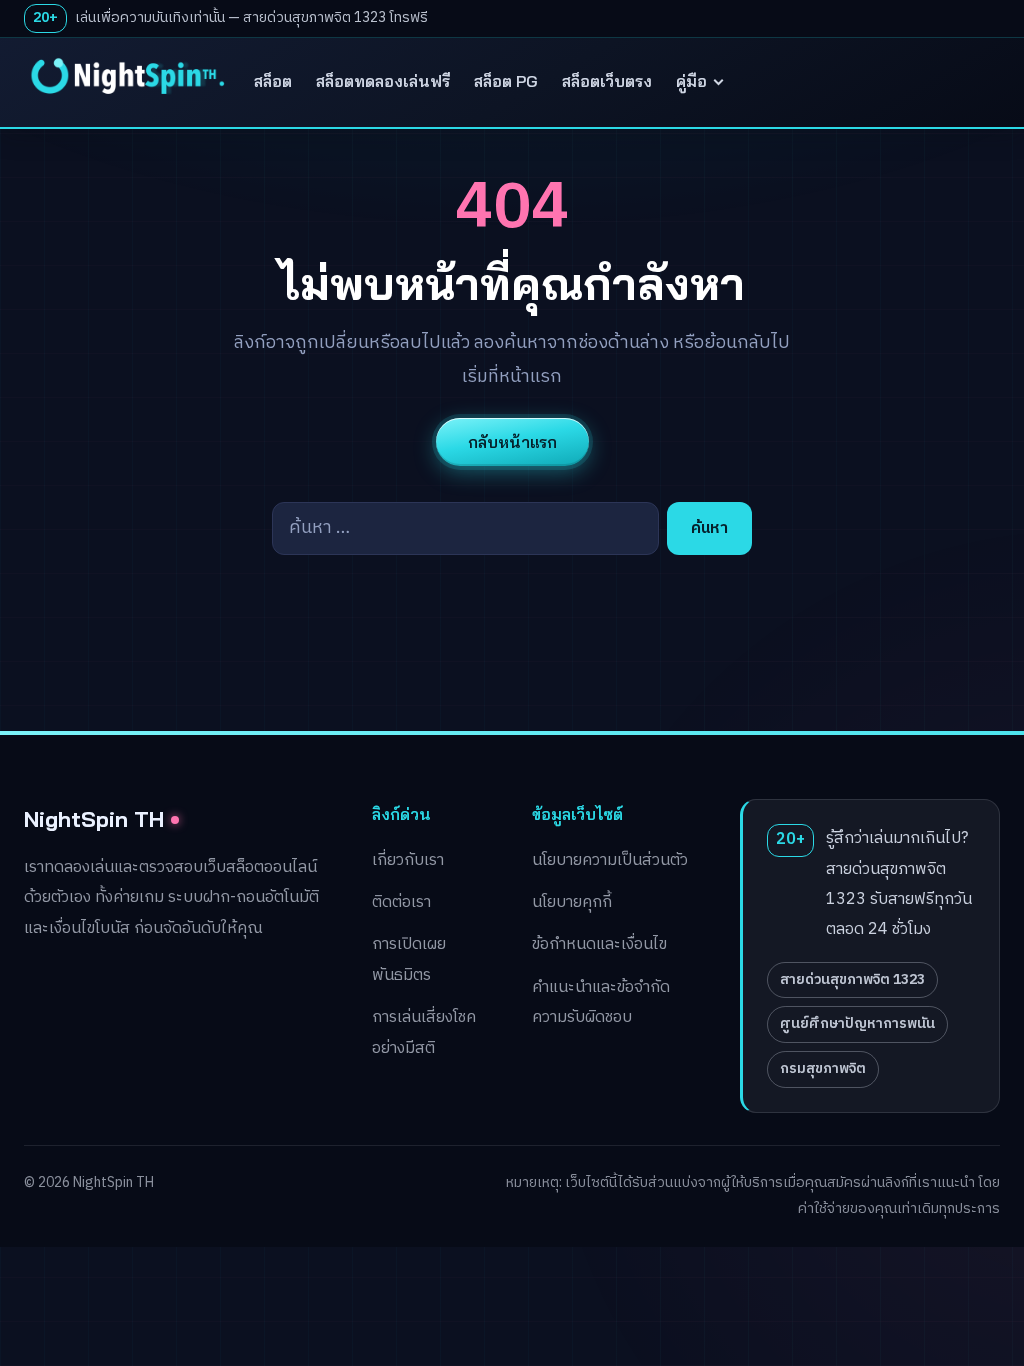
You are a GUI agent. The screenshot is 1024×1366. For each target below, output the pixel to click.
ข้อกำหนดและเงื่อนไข (599, 944)
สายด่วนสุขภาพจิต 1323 (852, 979)
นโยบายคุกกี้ (572, 902)
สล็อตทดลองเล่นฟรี (383, 81)
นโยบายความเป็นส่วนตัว (610, 860)
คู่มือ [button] (691, 81)
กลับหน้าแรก (512, 442)
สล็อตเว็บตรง (607, 81)
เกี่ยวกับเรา (408, 860)
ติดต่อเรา (401, 902)
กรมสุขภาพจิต (823, 1068)
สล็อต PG (506, 81)
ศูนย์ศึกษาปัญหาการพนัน (857, 1023)
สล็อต (273, 81)
